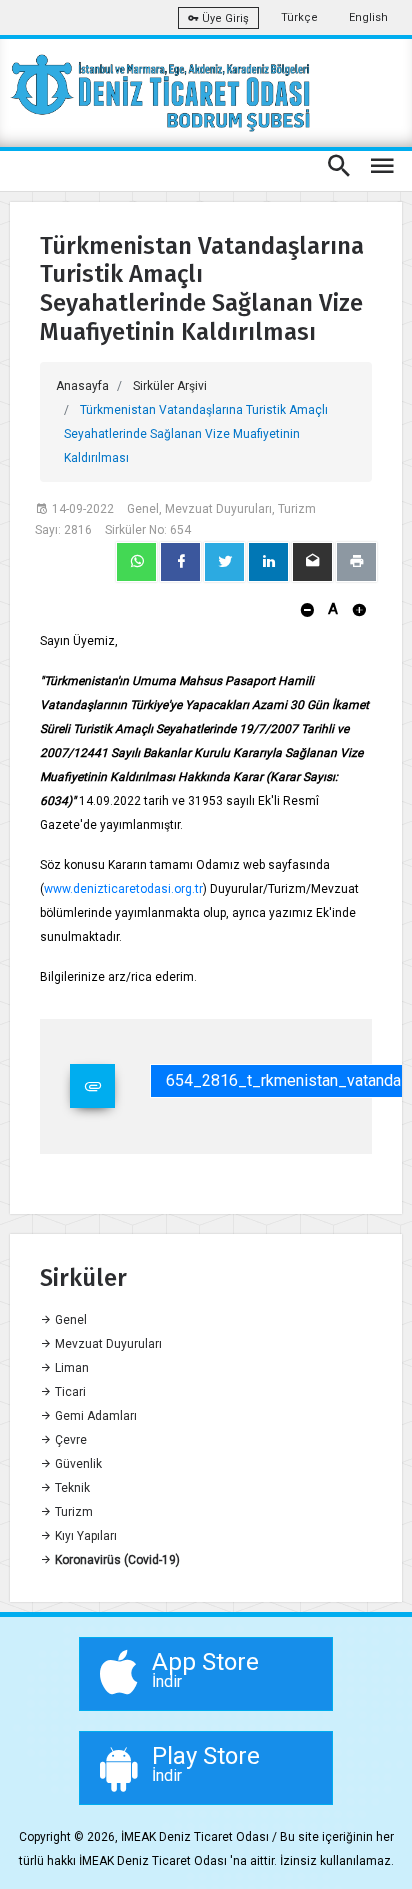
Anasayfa (82, 386)
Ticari (69, 1392)
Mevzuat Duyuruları (107, 1344)
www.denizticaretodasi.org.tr (123, 889)
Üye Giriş (224, 18)
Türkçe (299, 17)
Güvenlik (77, 1464)
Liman (70, 1368)
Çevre (69, 1440)
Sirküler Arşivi (170, 386)
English (368, 17)
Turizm (72, 1512)
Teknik (71, 1488)
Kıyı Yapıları (84, 1536)
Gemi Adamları (94, 1416)
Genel (69, 1320)
